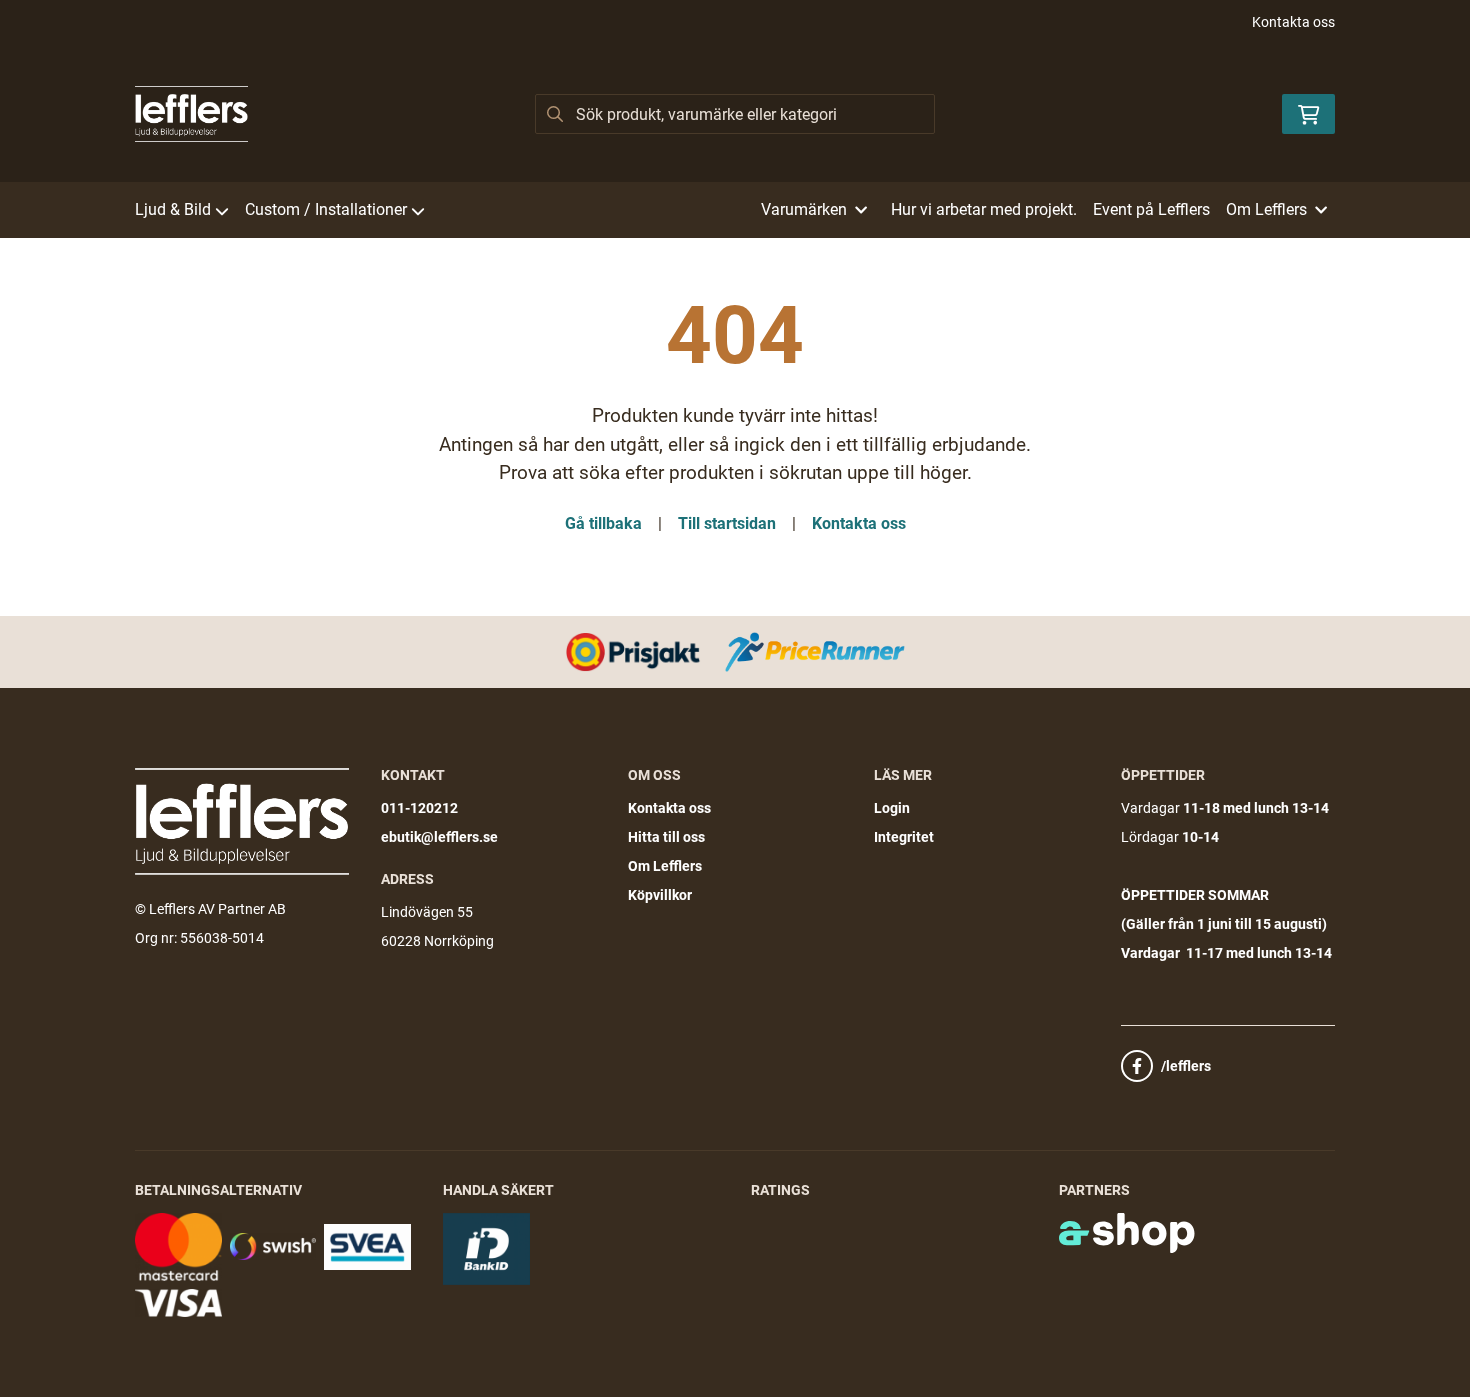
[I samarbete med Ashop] (1127, 1233)
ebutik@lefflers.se (439, 837)
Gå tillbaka (603, 523)
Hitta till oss (666, 837)
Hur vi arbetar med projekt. (984, 209)
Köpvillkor (660, 895)
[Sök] (555, 114)
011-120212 (419, 808)
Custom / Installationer (326, 209)
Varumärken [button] (804, 209)
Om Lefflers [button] (1266, 209)
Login (892, 808)
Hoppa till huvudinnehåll (727, 26)
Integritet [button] (904, 837)
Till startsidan (727, 523)
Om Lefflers (665, 866)
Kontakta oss (1293, 22)
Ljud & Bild (173, 209)
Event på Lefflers (1151, 209)
